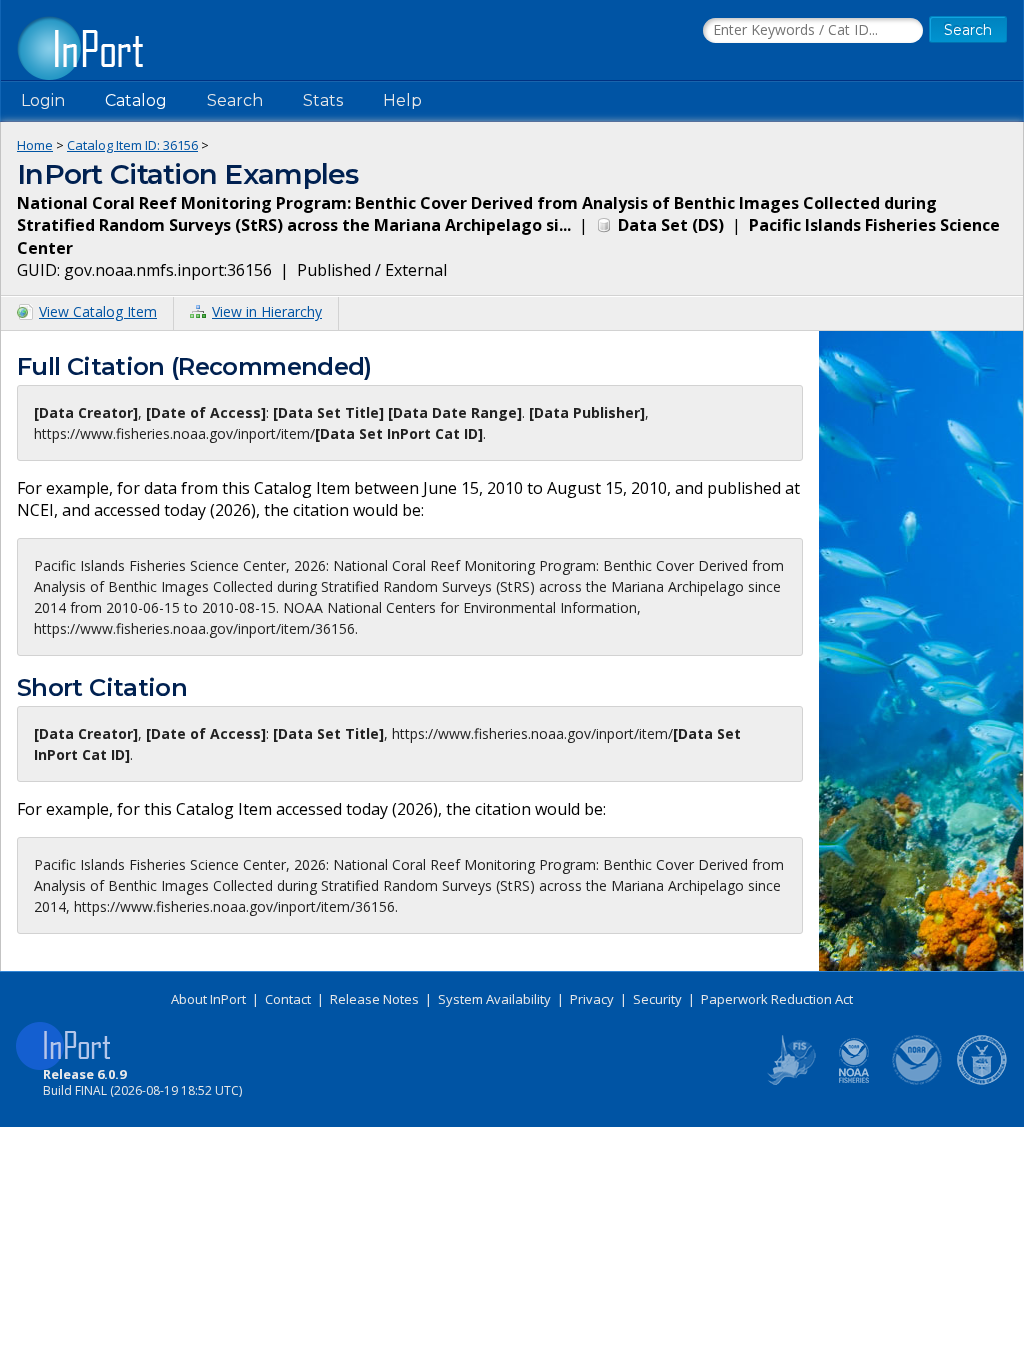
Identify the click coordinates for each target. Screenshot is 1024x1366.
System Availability (494, 999)
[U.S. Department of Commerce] (982, 1081)
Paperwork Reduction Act (777, 999)
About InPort (208, 999)
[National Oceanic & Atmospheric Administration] (918, 1081)
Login (43, 100)
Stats (323, 100)
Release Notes (374, 999)
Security (657, 999)
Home (35, 145)
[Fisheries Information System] (790, 1081)
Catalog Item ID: (132, 145)
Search (235, 100)
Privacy (592, 999)
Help (402, 100)
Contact (288, 999)
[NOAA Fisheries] (854, 1081)
